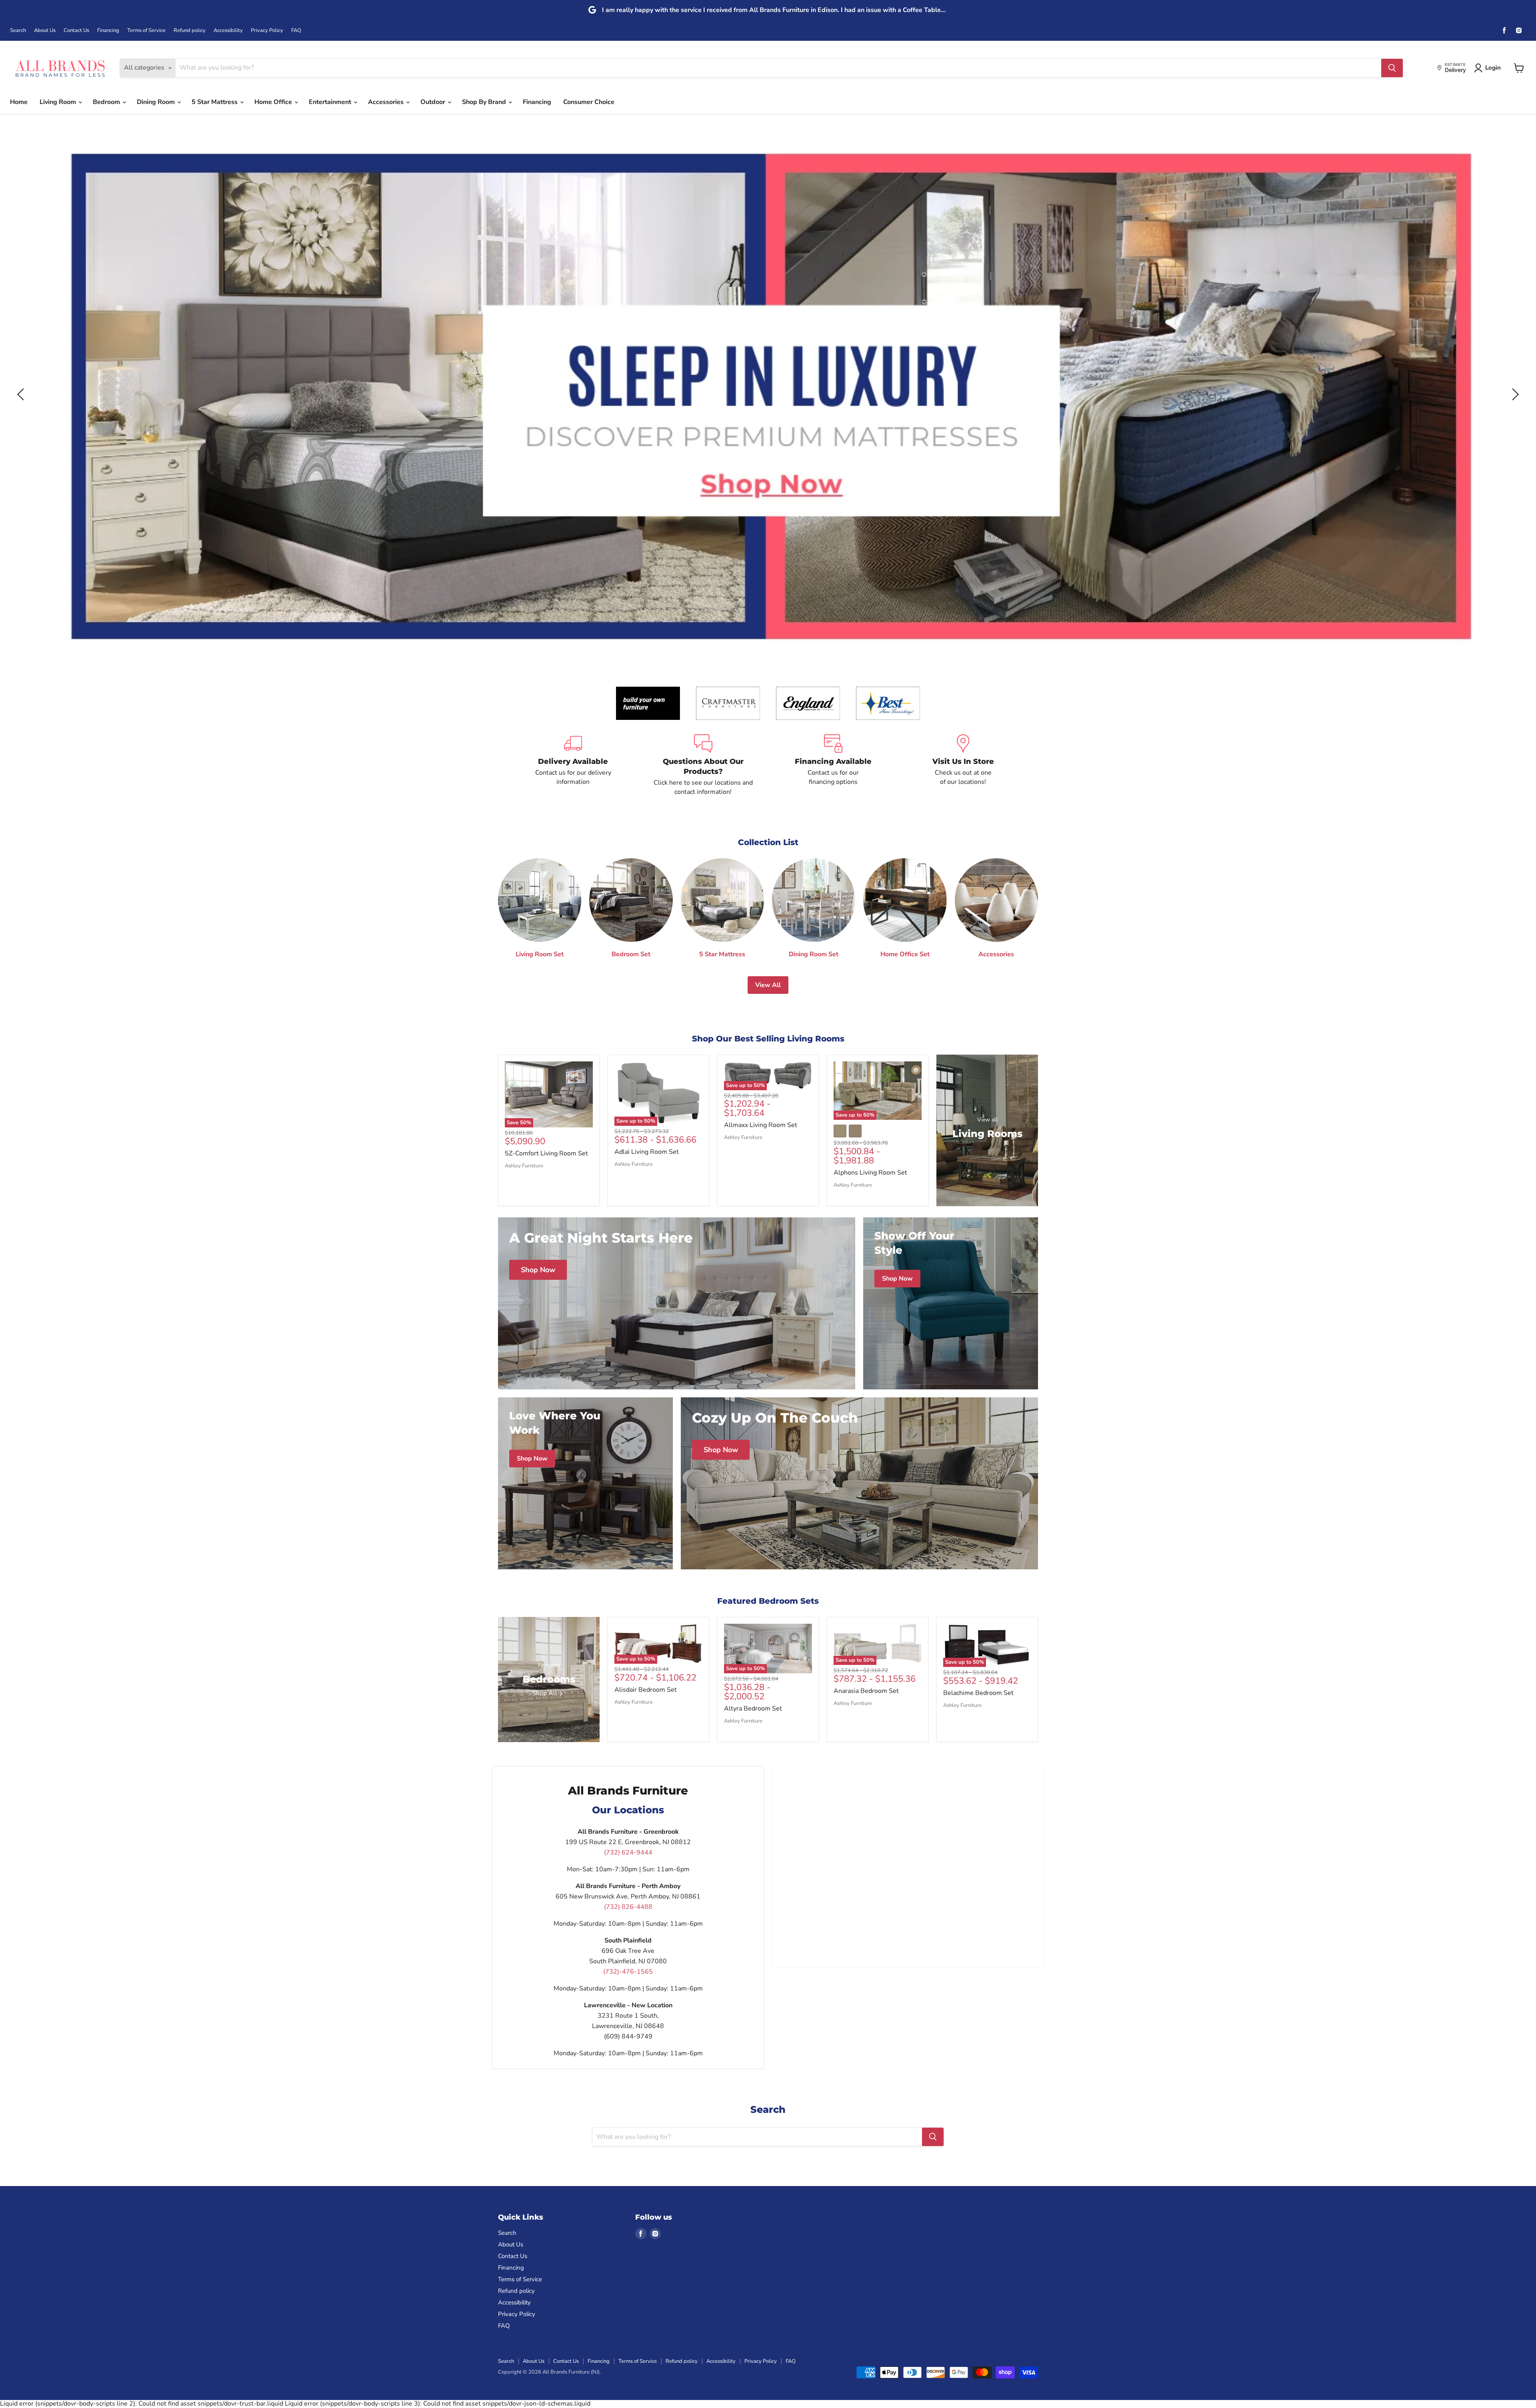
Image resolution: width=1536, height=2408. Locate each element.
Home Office (274, 102)
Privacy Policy (267, 31)
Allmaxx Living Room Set (761, 1125)
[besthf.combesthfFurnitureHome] (888, 703)
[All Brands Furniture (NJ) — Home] (60, 68)
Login (1493, 68)
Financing (108, 31)
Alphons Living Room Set (870, 1173)
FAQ (296, 31)
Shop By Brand (485, 102)
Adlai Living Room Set (647, 1152)
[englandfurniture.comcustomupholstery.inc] (808, 703)
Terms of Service (146, 31)
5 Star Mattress (215, 102)
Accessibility (228, 31)
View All (768, 985)
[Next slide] (1514, 394)
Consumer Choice (589, 102)
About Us (45, 31)
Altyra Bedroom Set (753, 1709)
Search (18, 31)
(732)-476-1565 (628, 1972)
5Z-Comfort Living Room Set (546, 1153)
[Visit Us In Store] (963, 765)
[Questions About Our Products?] (703, 765)
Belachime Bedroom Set (978, 1693)
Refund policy (190, 31)
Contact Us (76, 31)
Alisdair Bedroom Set (646, 1690)
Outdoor (434, 102)
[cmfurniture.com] (728, 703)
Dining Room (157, 102)
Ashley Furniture (524, 1166)
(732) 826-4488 (628, 1907)
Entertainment (331, 102)
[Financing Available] (833, 765)
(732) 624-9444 (628, 1852)
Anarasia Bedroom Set (866, 1691)
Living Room (59, 102)
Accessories (387, 102)
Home (19, 102)
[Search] (1392, 68)
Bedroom (107, 102)
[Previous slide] (22, 394)
